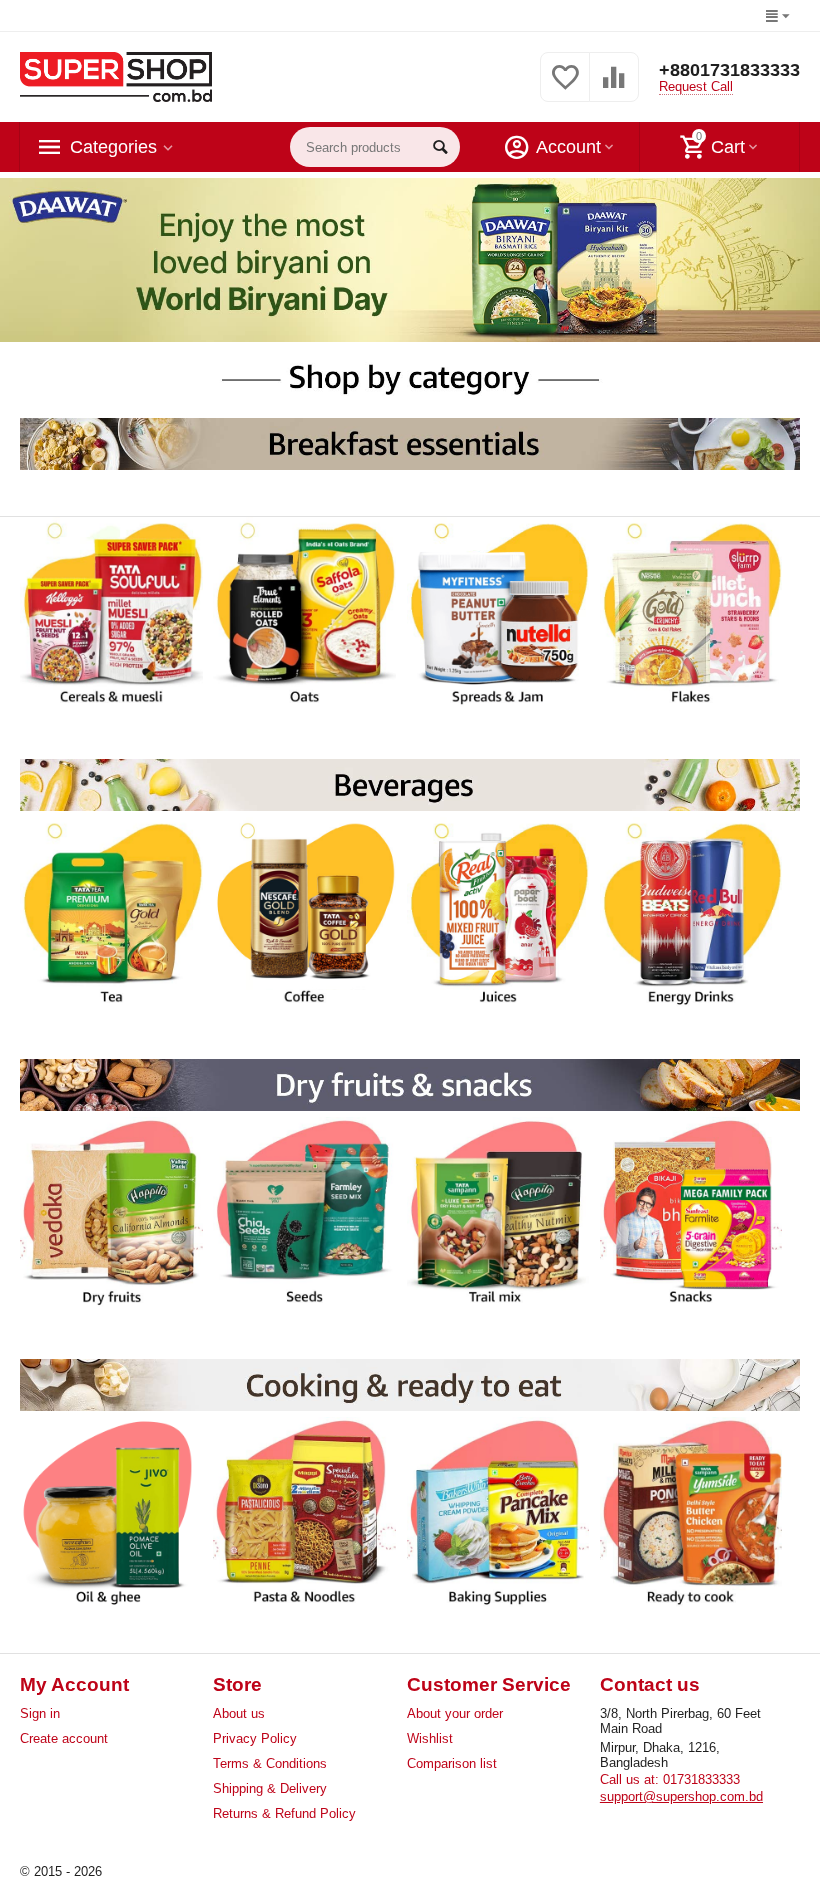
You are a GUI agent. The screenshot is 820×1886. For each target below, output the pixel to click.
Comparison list (452, 1763)
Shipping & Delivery (270, 1788)
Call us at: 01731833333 (670, 1779)
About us (239, 1713)
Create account (64, 1738)
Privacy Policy (255, 1738)
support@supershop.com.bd (681, 1796)
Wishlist (430, 1738)
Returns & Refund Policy (284, 1813)
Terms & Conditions (270, 1763)
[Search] (440, 147)
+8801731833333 (729, 70)
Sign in (40, 1713)
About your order (455, 1713)
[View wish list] (565, 88)
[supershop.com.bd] (116, 76)
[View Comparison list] (614, 88)
